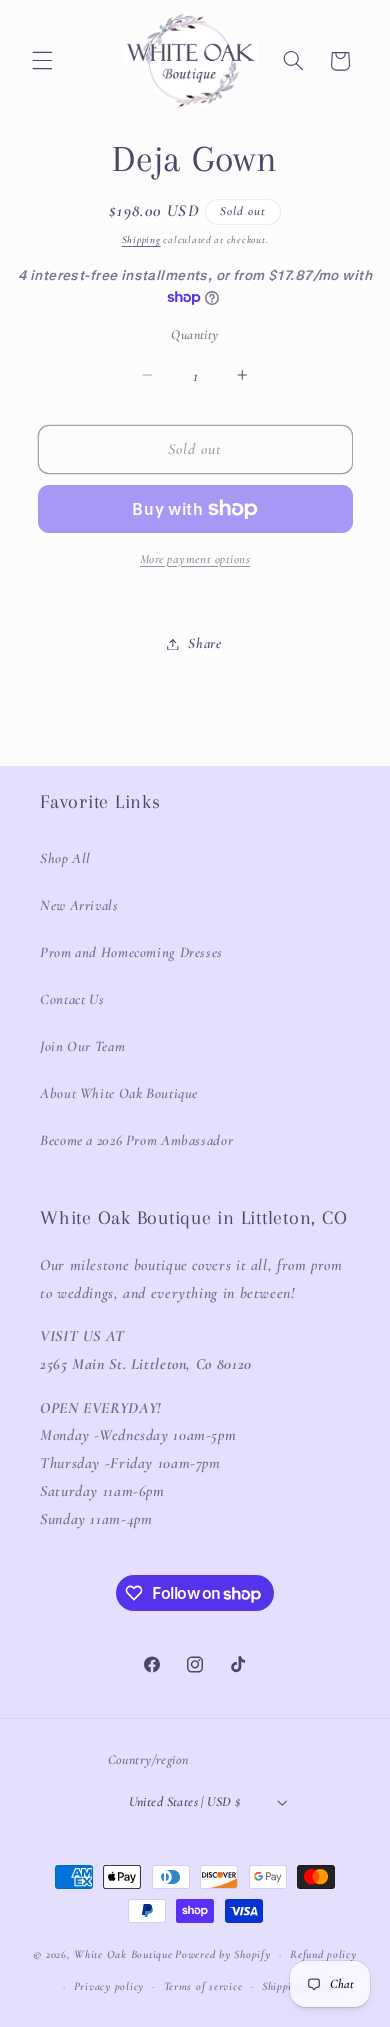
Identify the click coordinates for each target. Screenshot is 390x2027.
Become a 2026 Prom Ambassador (136, 1140)
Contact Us (72, 999)
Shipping (141, 239)
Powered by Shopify (222, 1954)
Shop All (65, 858)
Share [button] (204, 643)
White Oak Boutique (123, 1954)
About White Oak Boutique (119, 1093)
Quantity (194, 334)
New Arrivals (79, 905)
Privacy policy (109, 1986)
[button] (42, 61)
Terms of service (203, 1986)
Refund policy (323, 1954)
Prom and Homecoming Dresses (131, 952)
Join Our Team (82, 1046)
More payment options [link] (195, 559)
